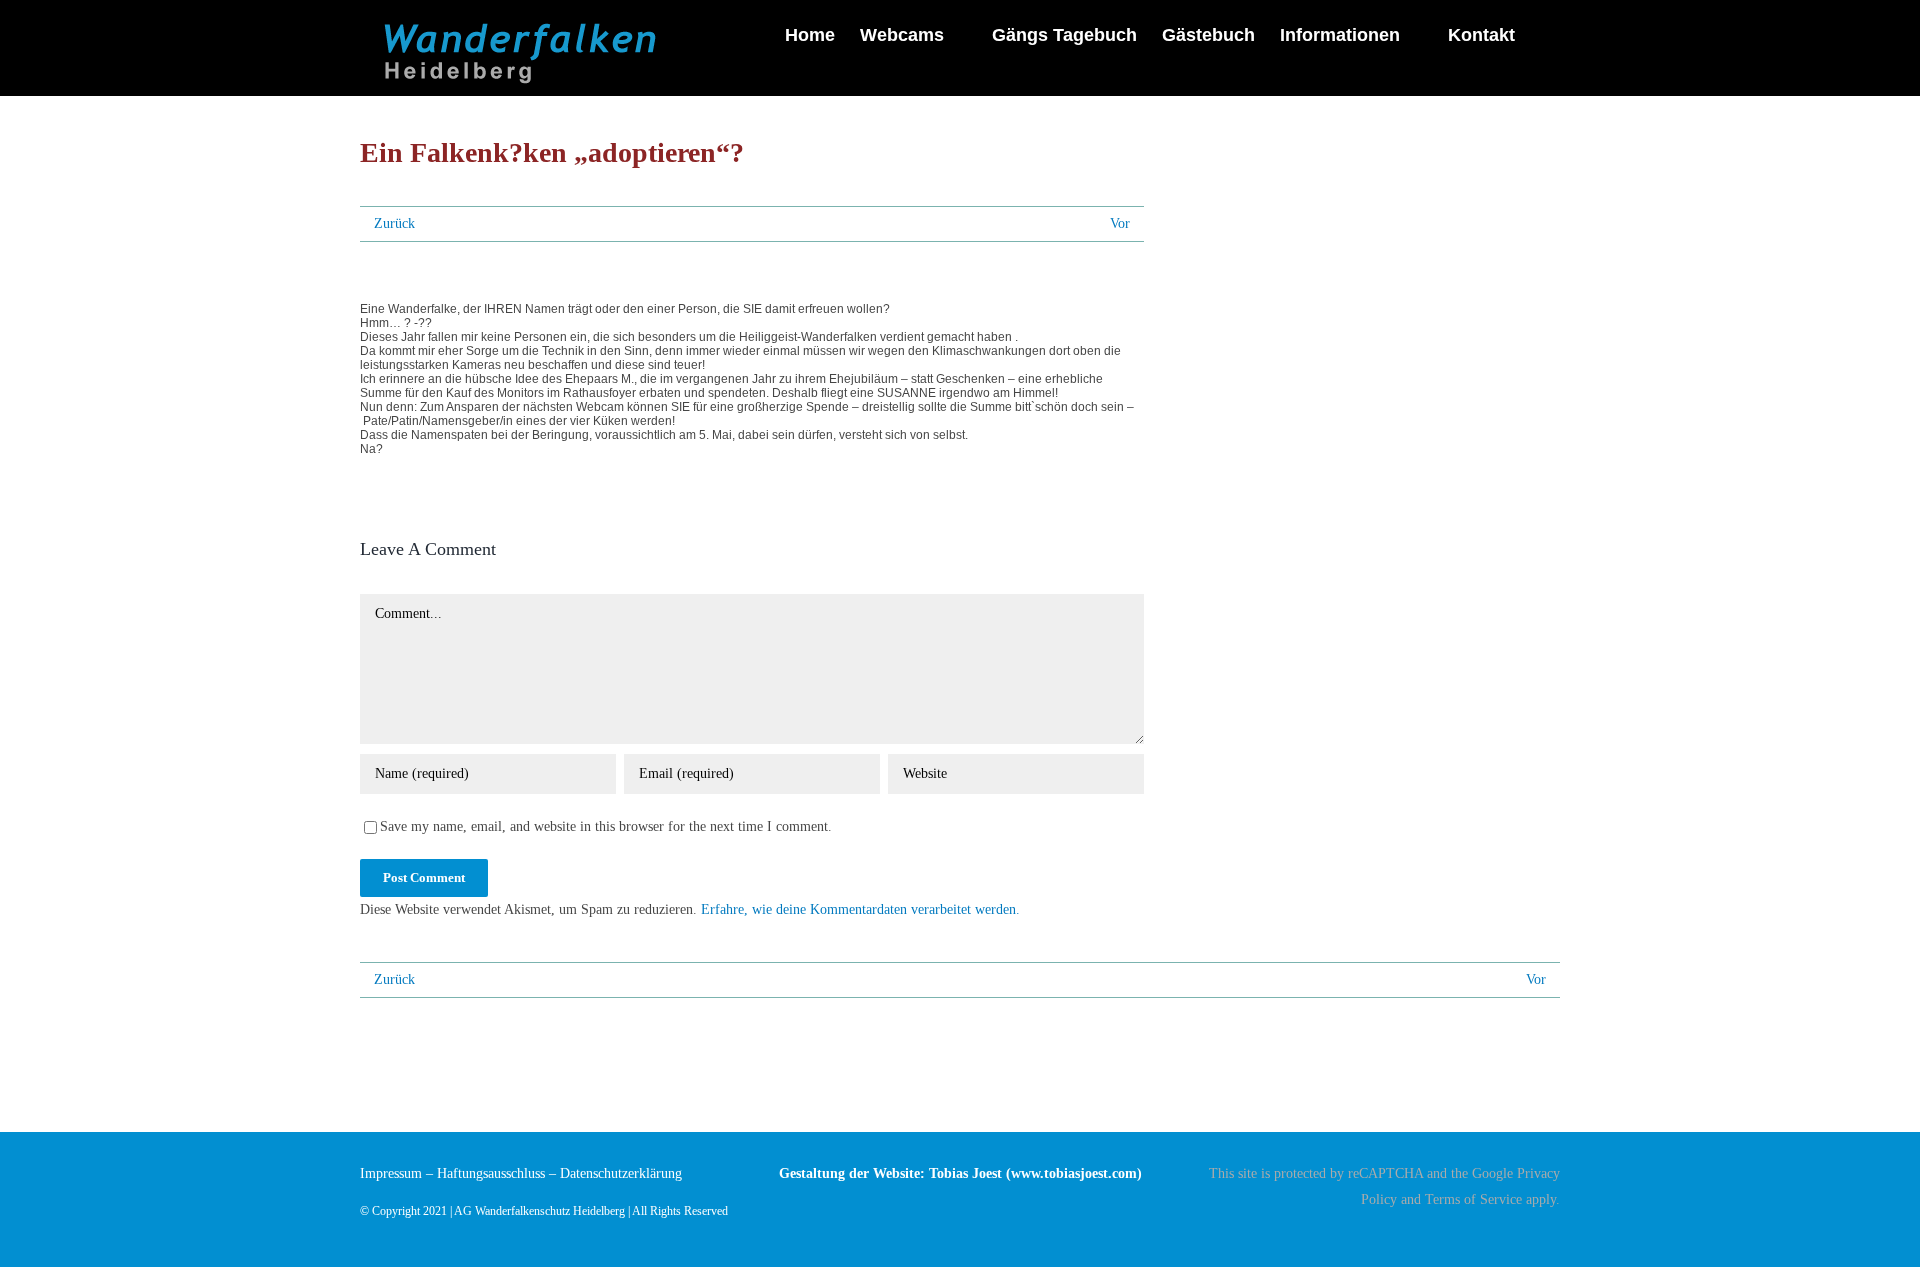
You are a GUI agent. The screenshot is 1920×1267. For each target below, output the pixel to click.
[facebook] (1554, 1234)
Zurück (394, 223)
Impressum (391, 1173)
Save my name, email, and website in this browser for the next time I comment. (606, 826)
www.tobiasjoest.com (1074, 1173)
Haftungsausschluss (491, 1173)
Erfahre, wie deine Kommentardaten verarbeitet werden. (860, 909)
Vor (1120, 223)
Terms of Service (1473, 1199)
